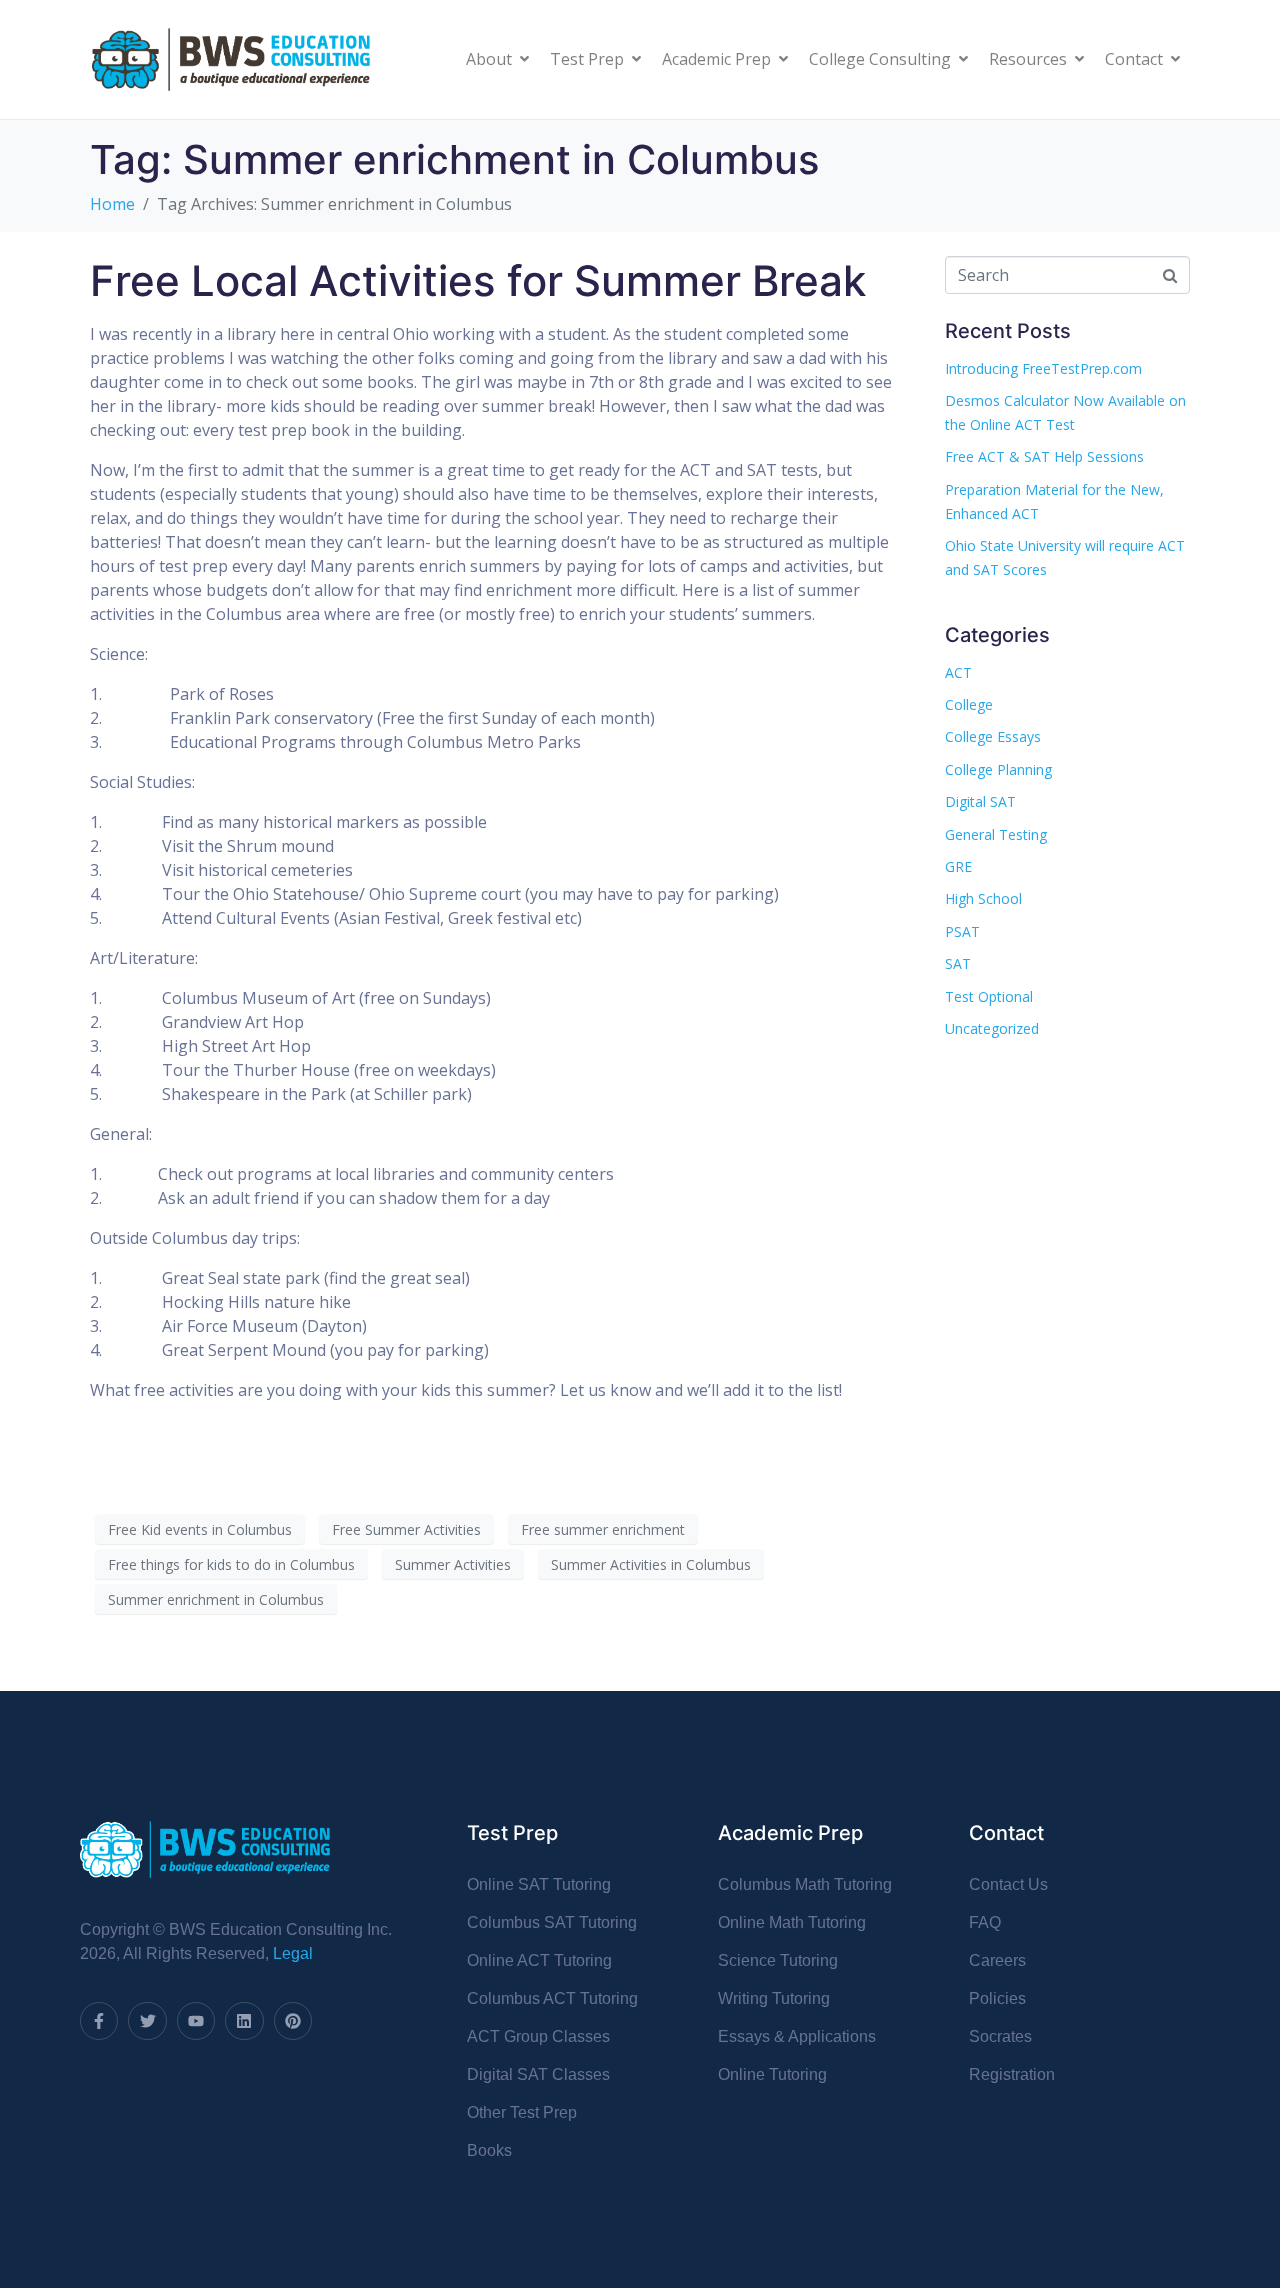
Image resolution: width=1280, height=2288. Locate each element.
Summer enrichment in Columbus (216, 1599)
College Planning (998, 769)
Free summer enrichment (603, 1529)
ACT (958, 672)
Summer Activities (453, 1564)
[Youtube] (196, 2021)
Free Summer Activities (406, 1529)
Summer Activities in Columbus (651, 1564)
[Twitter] (147, 2021)
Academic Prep (716, 59)
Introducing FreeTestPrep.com (1043, 368)
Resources (1028, 59)
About (489, 59)
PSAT (962, 931)
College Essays (993, 736)
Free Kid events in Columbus (200, 1529)
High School (983, 898)
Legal (293, 1953)
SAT (958, 963)
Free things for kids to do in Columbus (231, 1564)
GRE (958, 866)
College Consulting (880, 59)
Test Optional (989, 996)
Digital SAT (980, 801)
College (969, 704)
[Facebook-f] (99, 2021)
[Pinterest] (293, 2021)
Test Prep (587, 59)
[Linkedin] (244, 2021)
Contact (1134, 59)
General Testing (996, 834)
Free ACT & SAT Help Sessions (1044, 456)
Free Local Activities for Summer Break (478, 280)
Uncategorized (992, 1028)
